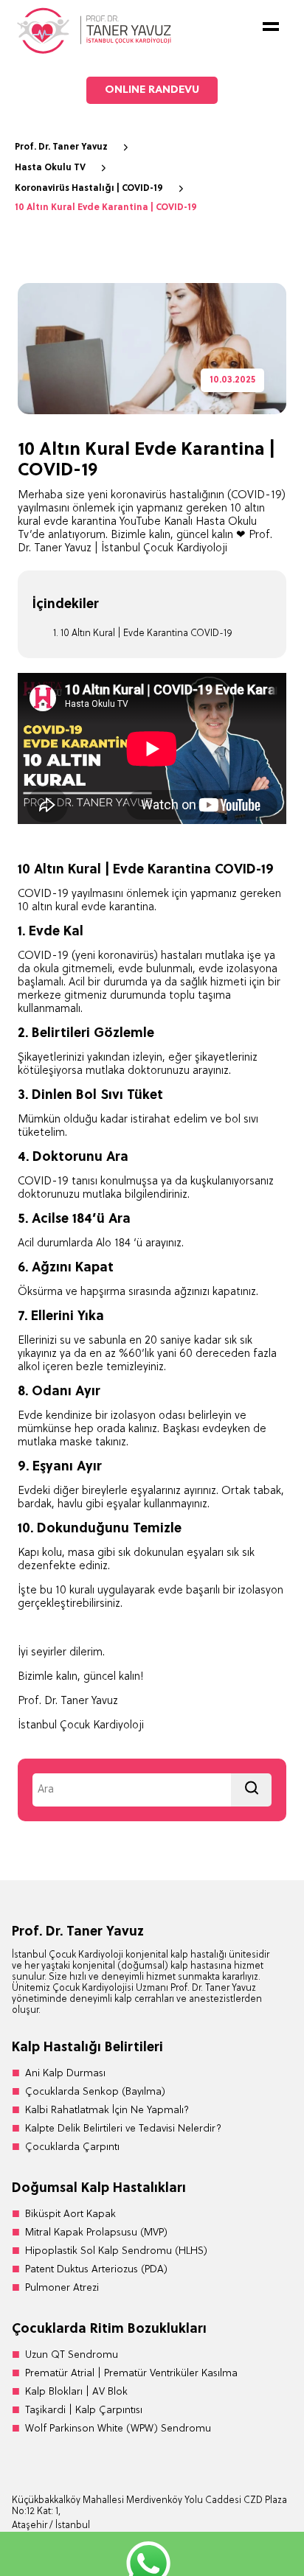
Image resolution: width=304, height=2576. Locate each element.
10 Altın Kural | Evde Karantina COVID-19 (146, 633)
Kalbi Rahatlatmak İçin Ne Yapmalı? (107, 2111)
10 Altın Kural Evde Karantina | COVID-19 (106, 208)
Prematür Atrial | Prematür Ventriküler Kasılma (131, 2374)
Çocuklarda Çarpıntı (72, 2147)
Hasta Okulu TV (50, 168)
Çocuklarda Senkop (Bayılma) (95, 2092)
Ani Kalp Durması (65, 2074)
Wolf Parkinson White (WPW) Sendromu (118, 2429)
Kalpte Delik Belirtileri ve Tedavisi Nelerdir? (123, 2129)
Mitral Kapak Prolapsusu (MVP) (96, 2233)
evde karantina (118, 908)
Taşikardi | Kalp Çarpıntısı (84, 2411)
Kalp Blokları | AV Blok (76, 2392)
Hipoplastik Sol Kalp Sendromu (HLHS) (116, 2251)
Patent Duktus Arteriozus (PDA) (96, 2270)
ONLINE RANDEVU (152, 90)
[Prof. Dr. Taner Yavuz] (93, 52)
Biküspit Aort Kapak (70, 2214)
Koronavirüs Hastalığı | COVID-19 (89, 189)
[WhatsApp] (152, 2554)
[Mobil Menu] (271, 27)
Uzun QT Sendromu (72, 2355)
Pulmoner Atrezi (62, 2288)
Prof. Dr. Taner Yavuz (61, 147)
